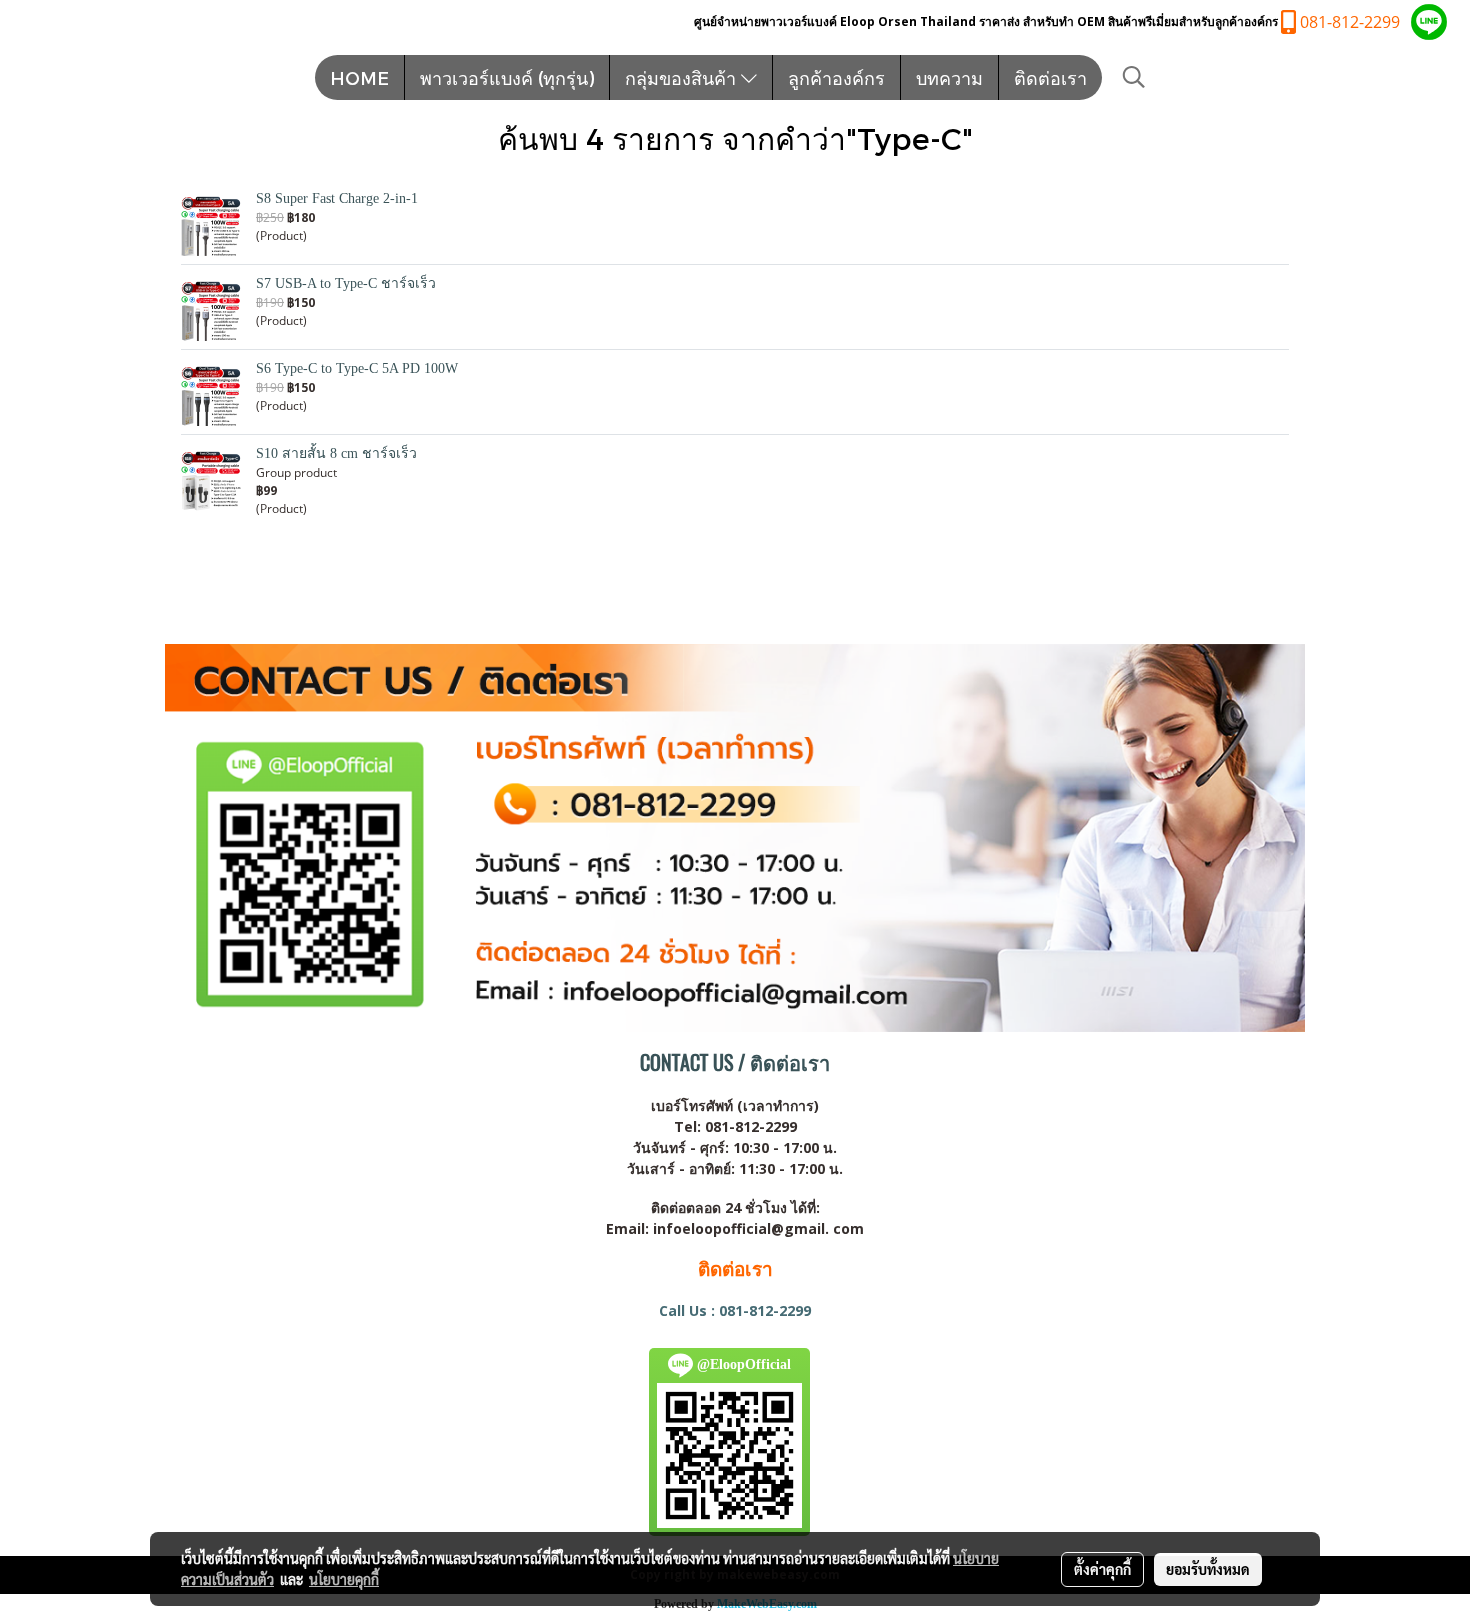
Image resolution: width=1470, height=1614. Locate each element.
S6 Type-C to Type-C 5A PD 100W (357, 368)
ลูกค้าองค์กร (836, 77)
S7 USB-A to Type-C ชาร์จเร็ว (346, 283)
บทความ (949, 77)
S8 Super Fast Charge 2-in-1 (337, 198)
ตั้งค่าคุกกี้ (1102, 1569)
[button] (1134, 77)
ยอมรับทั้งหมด (1208, 1569)
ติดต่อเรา (1050, 77)
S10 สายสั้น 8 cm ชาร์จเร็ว (336, 453)
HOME (359, 77)
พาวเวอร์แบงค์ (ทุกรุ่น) (507, 77)
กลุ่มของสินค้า (683, 77)
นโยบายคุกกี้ (344, 1579)
